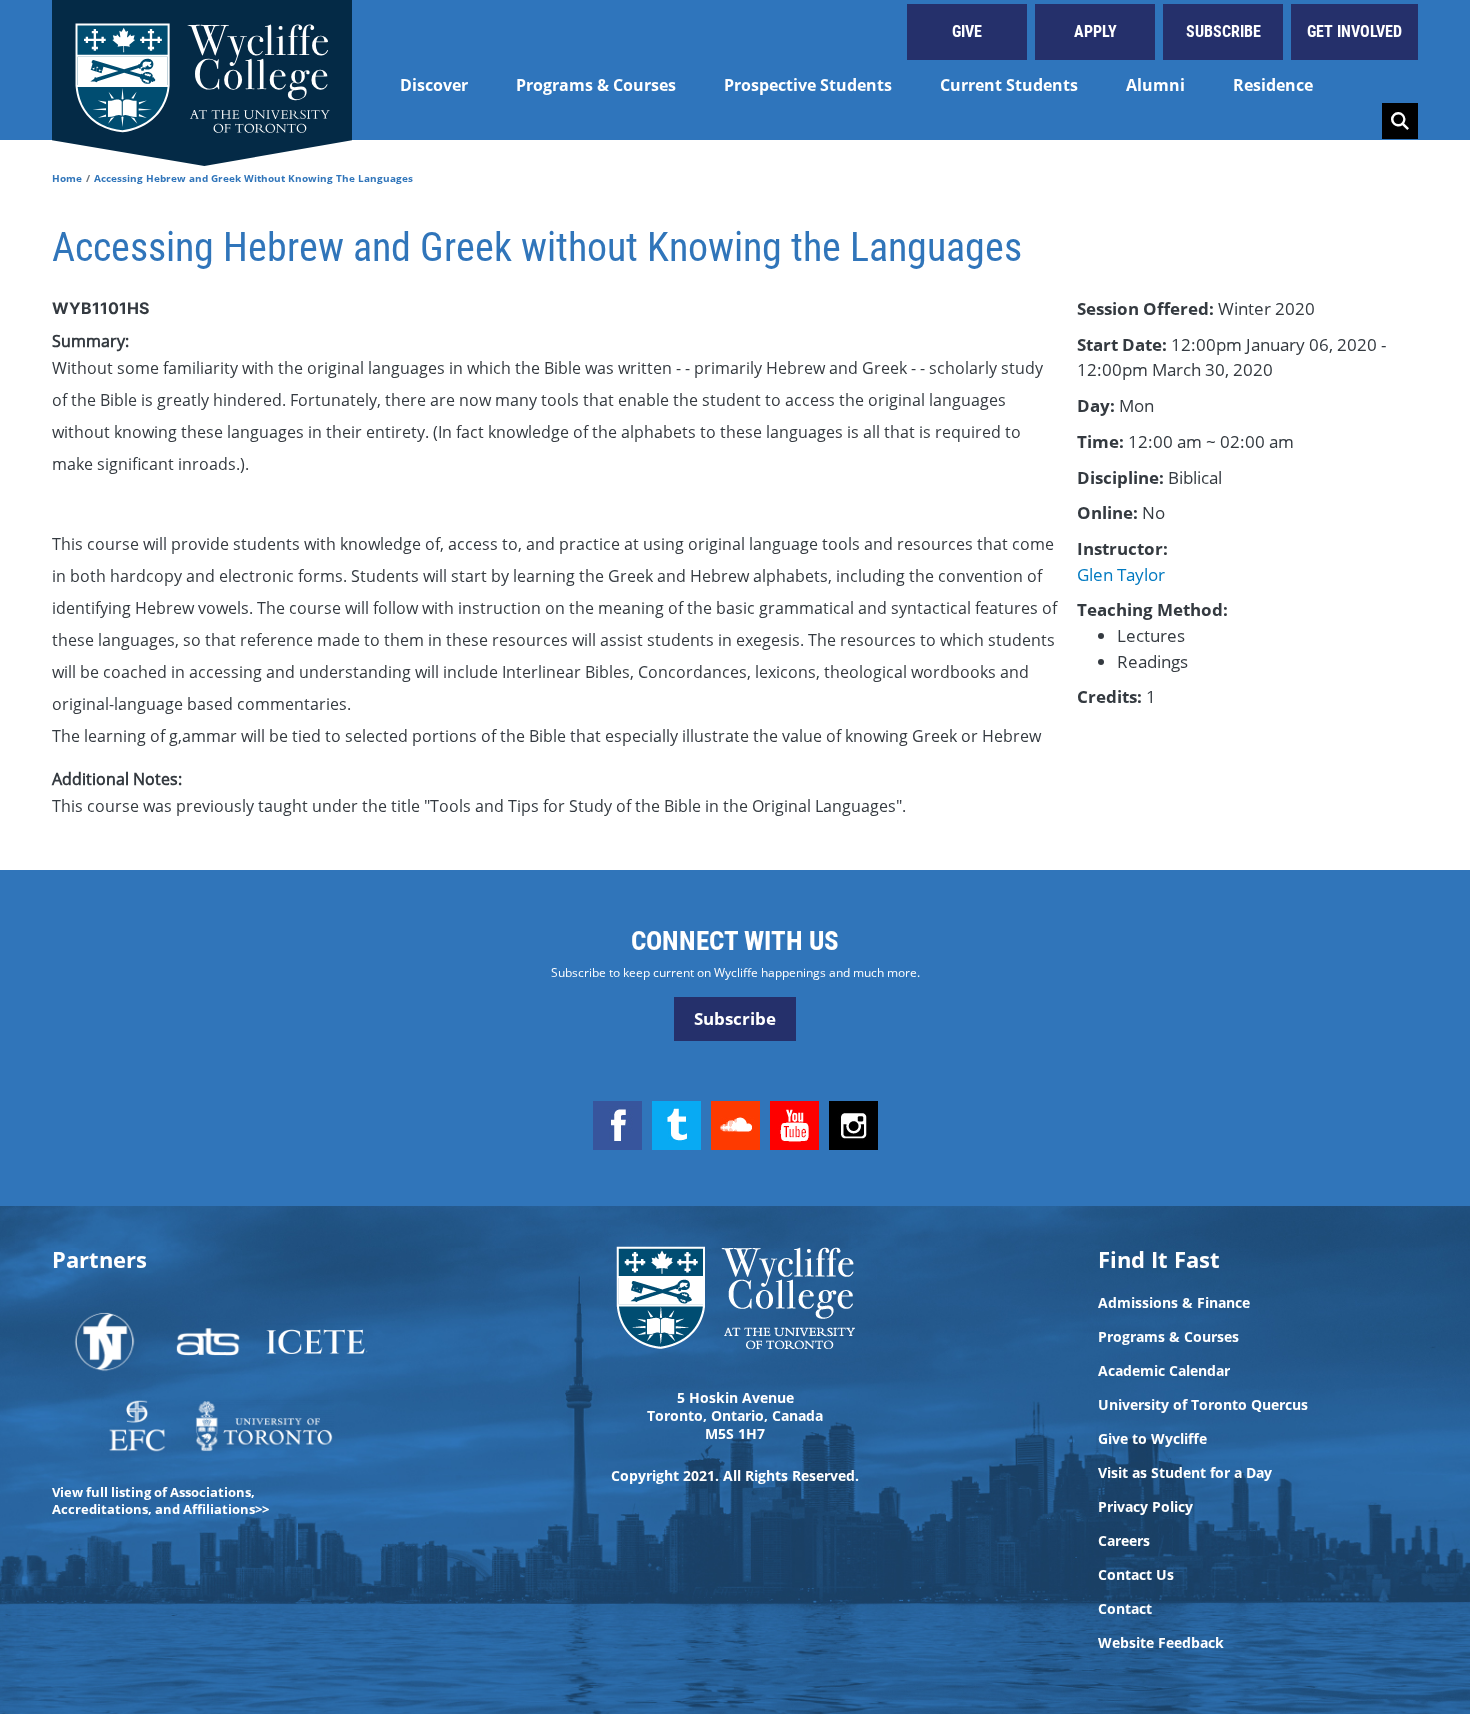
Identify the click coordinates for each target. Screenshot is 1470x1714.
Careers (1124, 1541)
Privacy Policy (1145, 1507)
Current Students (1009, 85)
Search (1400, 121)
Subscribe (1223, 31)
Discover (434, 85)
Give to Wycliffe (1152, 1439)
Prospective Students (808, 85)
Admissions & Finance (1174, 1303)
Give (967, 31)
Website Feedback (1161, 1643)
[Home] (202, 70)
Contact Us (1136, 1575)
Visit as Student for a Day (1185, 1473)
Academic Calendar (1164, 1371)
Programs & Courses (596, 85)
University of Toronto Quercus (1203, 1405)
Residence (1273, 85)
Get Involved (1354, 31)
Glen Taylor (1121, 574)
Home (67, 178)
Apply (1095, 31)
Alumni (1155, 85)
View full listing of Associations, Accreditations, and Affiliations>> (160, 1500)
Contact (1125, 1609)
